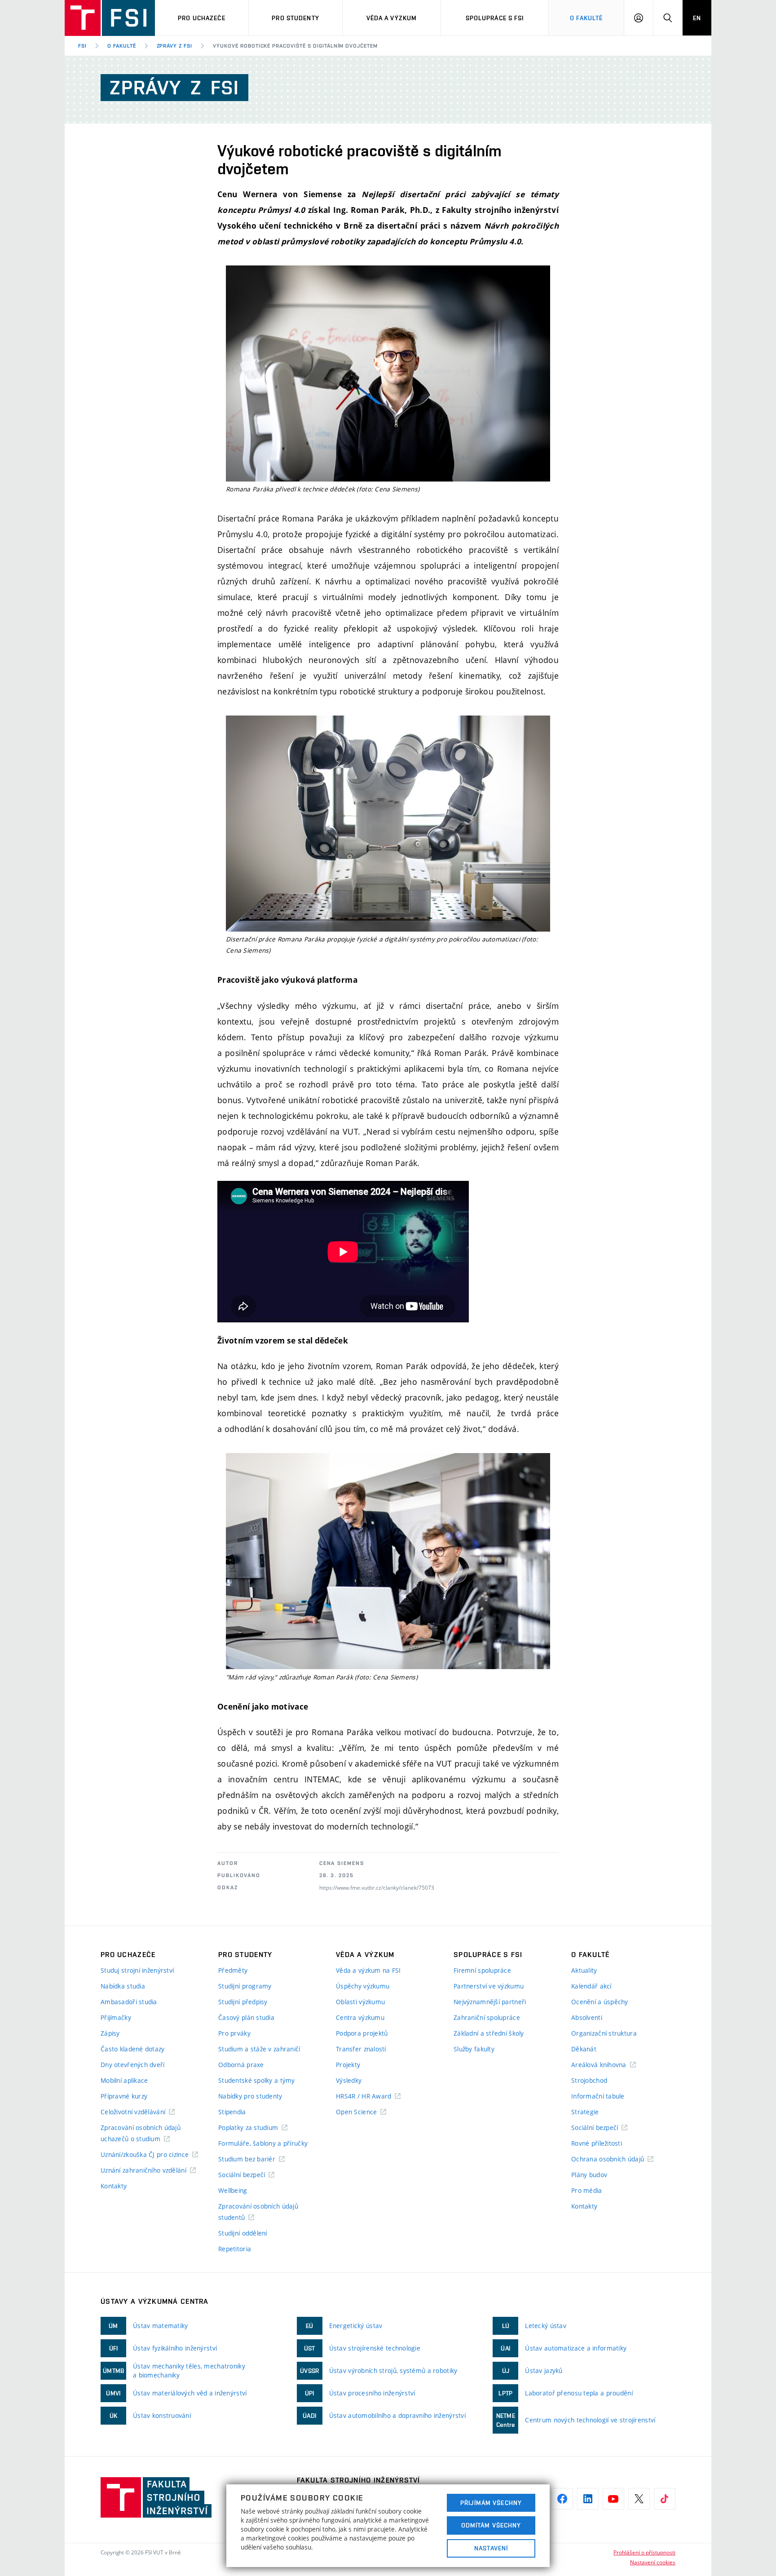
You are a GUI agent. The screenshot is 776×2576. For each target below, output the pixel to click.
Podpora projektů (362, 2033)
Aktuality (584, 1970)
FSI (82, 46)
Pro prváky (234, 2033)
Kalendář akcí (591, 1986)
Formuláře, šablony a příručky (263, 2143)
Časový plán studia (246, 2017)
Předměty (233, 1970)
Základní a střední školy (489, 2033)
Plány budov (589, 2175)
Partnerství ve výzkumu (489, 1986)
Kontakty (114, 2186)
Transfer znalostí (361, 2049)
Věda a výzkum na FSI (368, 1970)
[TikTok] (665, 2499)
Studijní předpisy (243, 2002)
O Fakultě (586, 18)
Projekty (348, 2065)
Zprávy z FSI (175, 46)
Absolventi (587, 2017)
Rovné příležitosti (597, 2143)
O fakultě (122, 46)
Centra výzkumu (360, 2017)
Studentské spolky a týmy (257, 2080)
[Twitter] (639, 2499)
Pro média (587, 2190)
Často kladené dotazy (133, 2049)
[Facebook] (562, 2499)
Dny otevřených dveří (133, 2065)
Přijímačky (116, 2017)
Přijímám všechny (491, 2503)
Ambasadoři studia (129, 2002)
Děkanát (584, 2049)
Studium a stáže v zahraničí (259, 2049)
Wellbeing (233, 2190)
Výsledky (349, 2080)
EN (697, 18)
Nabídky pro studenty (250, 2096)
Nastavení (491, 2548)
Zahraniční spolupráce (487, 2017)
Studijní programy (245, 1986)
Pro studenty (295, 18)
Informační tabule (598, 2096)
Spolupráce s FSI (495, 18)
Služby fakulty (474, 2049)
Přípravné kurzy (124, 2096)
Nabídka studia (123, 1986)
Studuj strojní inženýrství (137, 1970)
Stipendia (232, 2112)
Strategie (585, 2112)
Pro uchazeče (201, 18)
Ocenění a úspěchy (600, 2002)
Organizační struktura (604, 2033)
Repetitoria (235, 2249)
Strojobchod (589, 2080)
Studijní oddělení (243, 2233)
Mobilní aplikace (124, 2080)
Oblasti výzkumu (360, 2002)
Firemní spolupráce (482, 1970)
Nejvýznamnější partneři (490, 2002)
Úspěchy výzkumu (363, 1986)
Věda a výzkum (392, 18)
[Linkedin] (588, 2499)
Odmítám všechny (491, 2525)
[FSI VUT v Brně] (110, 18)
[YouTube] (613, 2499)
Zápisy (110, 2033)
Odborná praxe (241, 2065)
